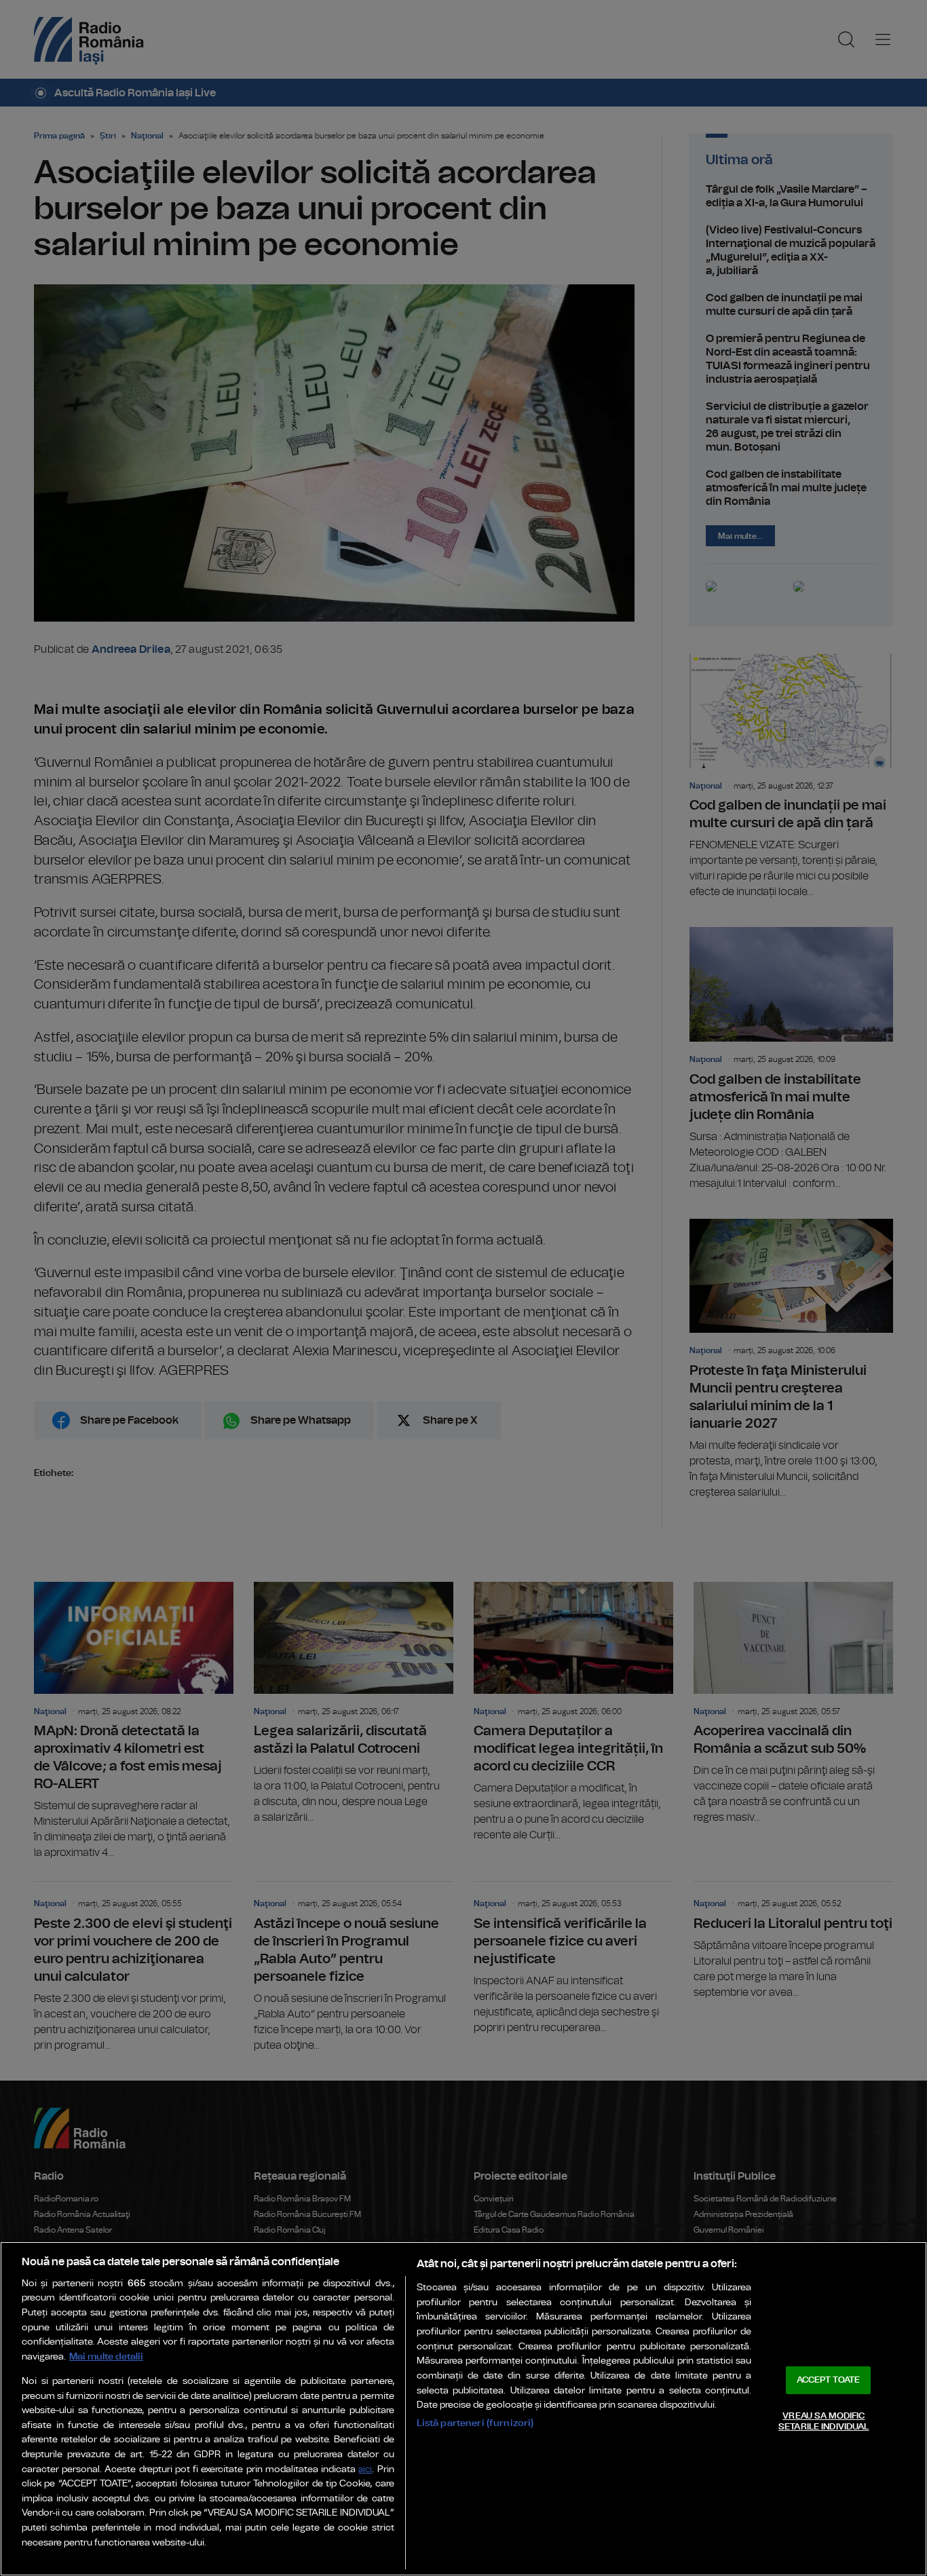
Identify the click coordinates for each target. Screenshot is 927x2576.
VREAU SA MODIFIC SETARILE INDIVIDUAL (824, 2422)
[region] (463, 2409)
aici (365, 2470)
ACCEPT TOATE (829, 2380)
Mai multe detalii (106, 2356)
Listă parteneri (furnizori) (475, 2423)
